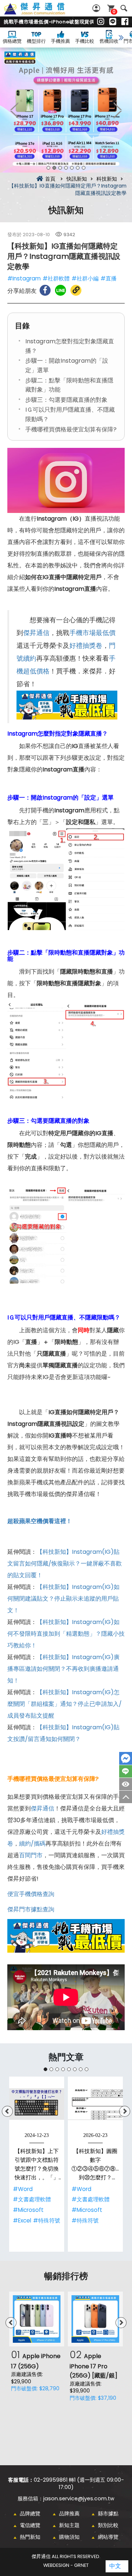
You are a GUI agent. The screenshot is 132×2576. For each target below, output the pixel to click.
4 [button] (66, 168)
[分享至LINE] (60, 290)
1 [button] (48, 168)
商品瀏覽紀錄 (126, 1784)
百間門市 (31, 1855)
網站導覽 (108, 2537)
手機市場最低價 (92, 633)
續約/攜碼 (32, 1844)
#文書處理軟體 (32, 2199)
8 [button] (87, 2069)
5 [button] (72, 168)
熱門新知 (30, 2537)
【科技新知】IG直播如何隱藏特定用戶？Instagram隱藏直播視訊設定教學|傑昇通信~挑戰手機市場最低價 (43, 13)
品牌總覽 (30, 2513)
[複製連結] (76, 290)
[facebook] (125, 22)
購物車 (114, 12)
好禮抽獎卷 (86, 646)
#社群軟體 (56, 278)
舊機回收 (109, 41)
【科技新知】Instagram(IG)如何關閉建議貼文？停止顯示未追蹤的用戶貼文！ (63, 1599)
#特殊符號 (47, 2220)
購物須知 (69, 2537)
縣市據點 (108, 2513)
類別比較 (108, 2525)
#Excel (22, 2220)
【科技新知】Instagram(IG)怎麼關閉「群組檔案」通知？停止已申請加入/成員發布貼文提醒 (65, 1704)
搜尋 (124, 8)
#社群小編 (85, 278)
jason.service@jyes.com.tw (79, 2498)
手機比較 (85, 41)
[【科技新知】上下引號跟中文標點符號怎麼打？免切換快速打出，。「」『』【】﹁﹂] (37, 2104)
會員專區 (97, 8)
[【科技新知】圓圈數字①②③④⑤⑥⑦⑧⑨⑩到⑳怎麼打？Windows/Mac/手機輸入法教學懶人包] (95, 2104)
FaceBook (126, 1758)
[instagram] (101, 22)
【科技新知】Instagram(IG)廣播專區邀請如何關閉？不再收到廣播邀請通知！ (63, 1669)
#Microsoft (28, 2210)
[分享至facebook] (45, 290)
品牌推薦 (69, 2513)
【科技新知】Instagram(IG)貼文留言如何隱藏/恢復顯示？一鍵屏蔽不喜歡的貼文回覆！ (65, 1563)
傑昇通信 (36, 633)
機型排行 (36, 41)
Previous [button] (15, 110)
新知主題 (69, 2525)
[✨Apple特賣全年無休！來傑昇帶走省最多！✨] (66, 110)
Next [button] (117, 110)
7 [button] (84, 168)
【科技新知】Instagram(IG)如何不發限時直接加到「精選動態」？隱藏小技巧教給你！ (66, 1634)
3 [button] (60, 168)
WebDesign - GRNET (66, 2565)
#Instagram (24, 278)
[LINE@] (113, 22)
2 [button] (54, 168)
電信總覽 (30, 2525)
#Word (23, 2189)
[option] (66, 110)
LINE (126, 1771)
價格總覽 (12, 41)
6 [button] (78, 168)
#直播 (109, 278)
